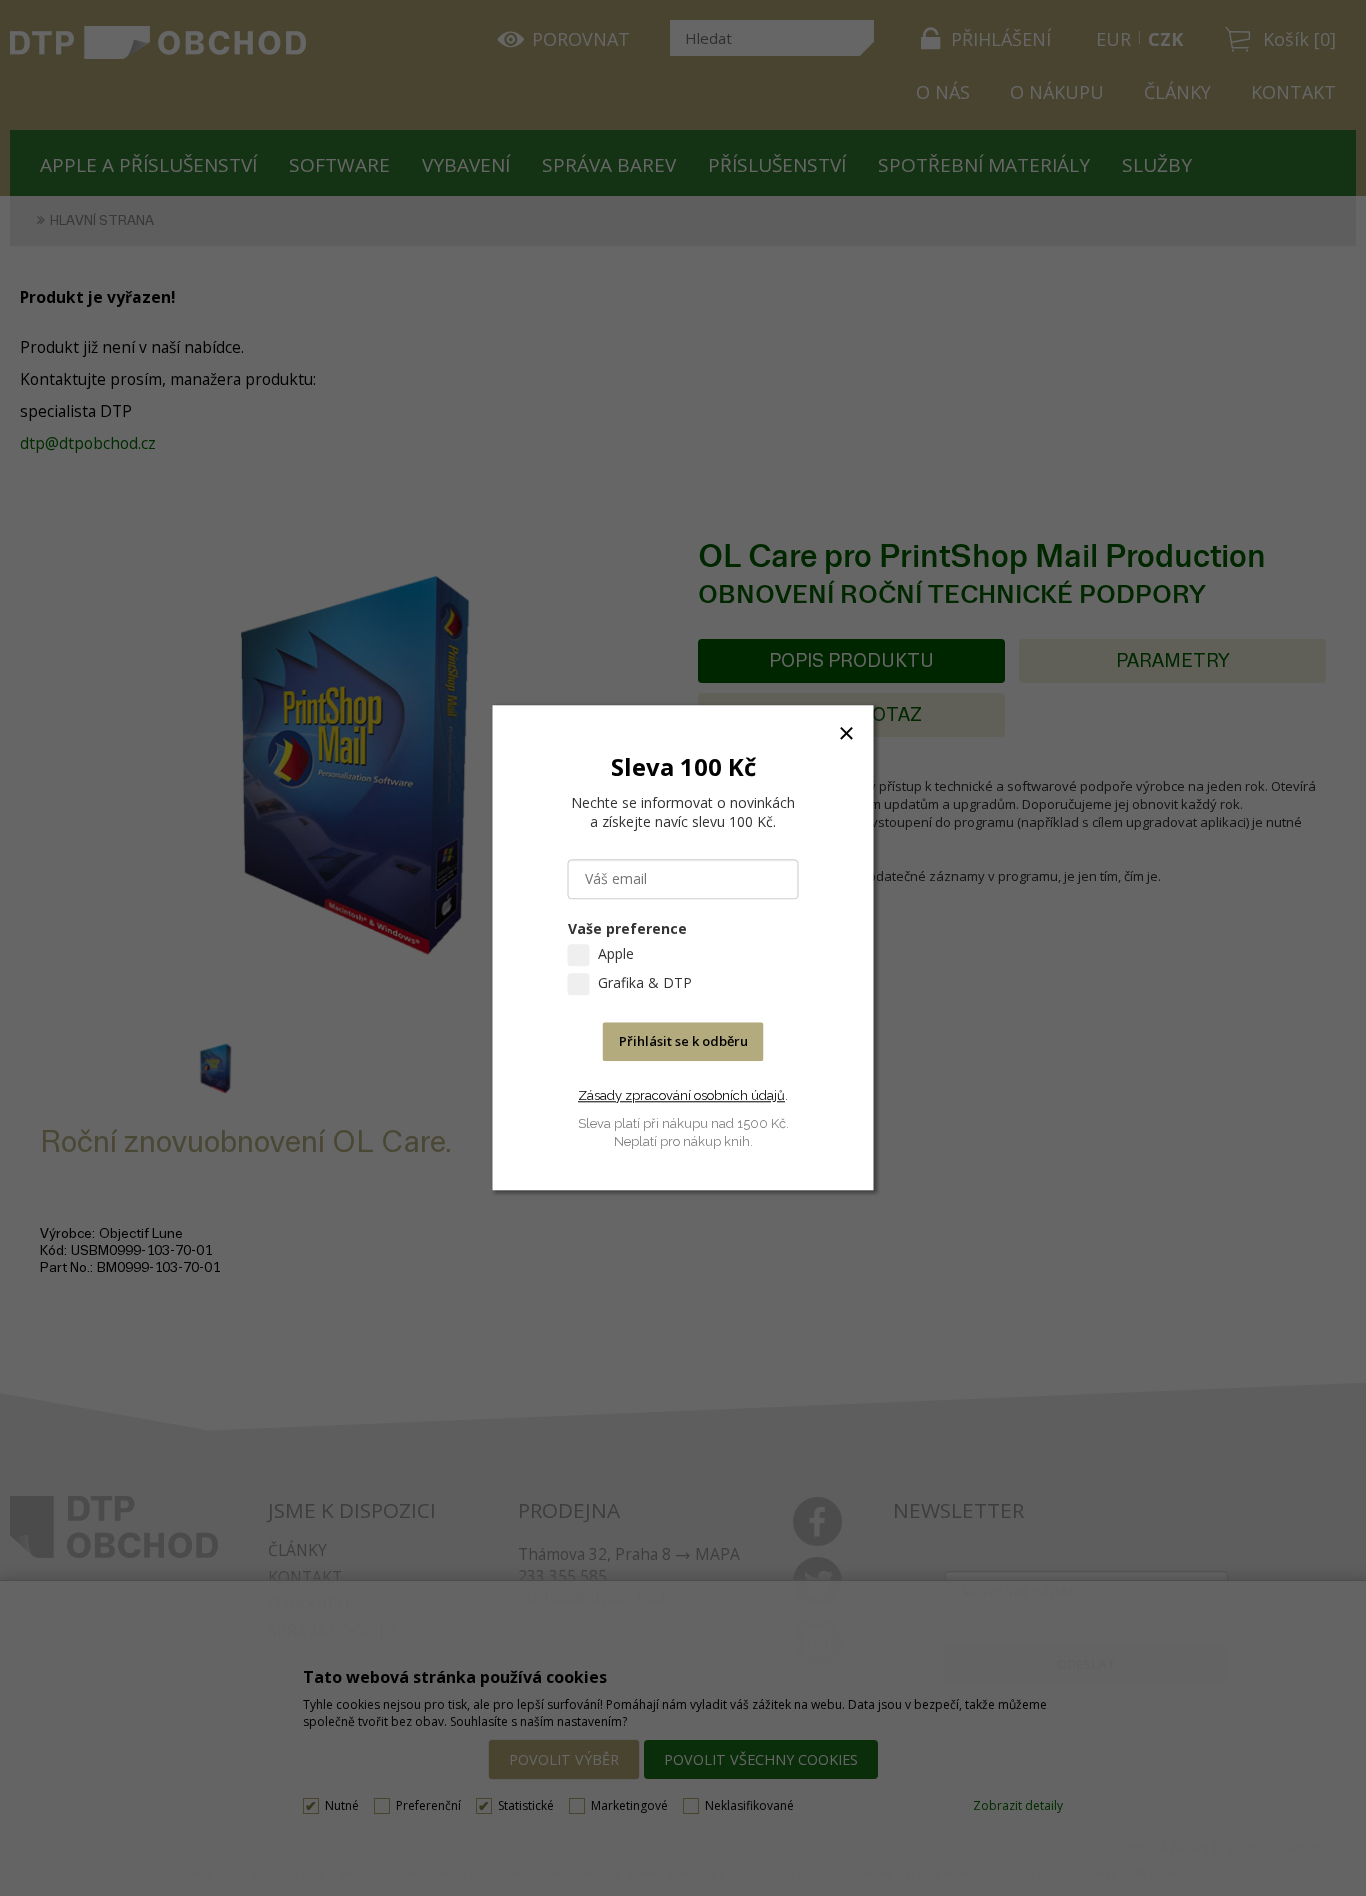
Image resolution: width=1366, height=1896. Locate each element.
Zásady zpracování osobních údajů (681, 1095)
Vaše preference (627, 929)
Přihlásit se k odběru (683, 1042)
